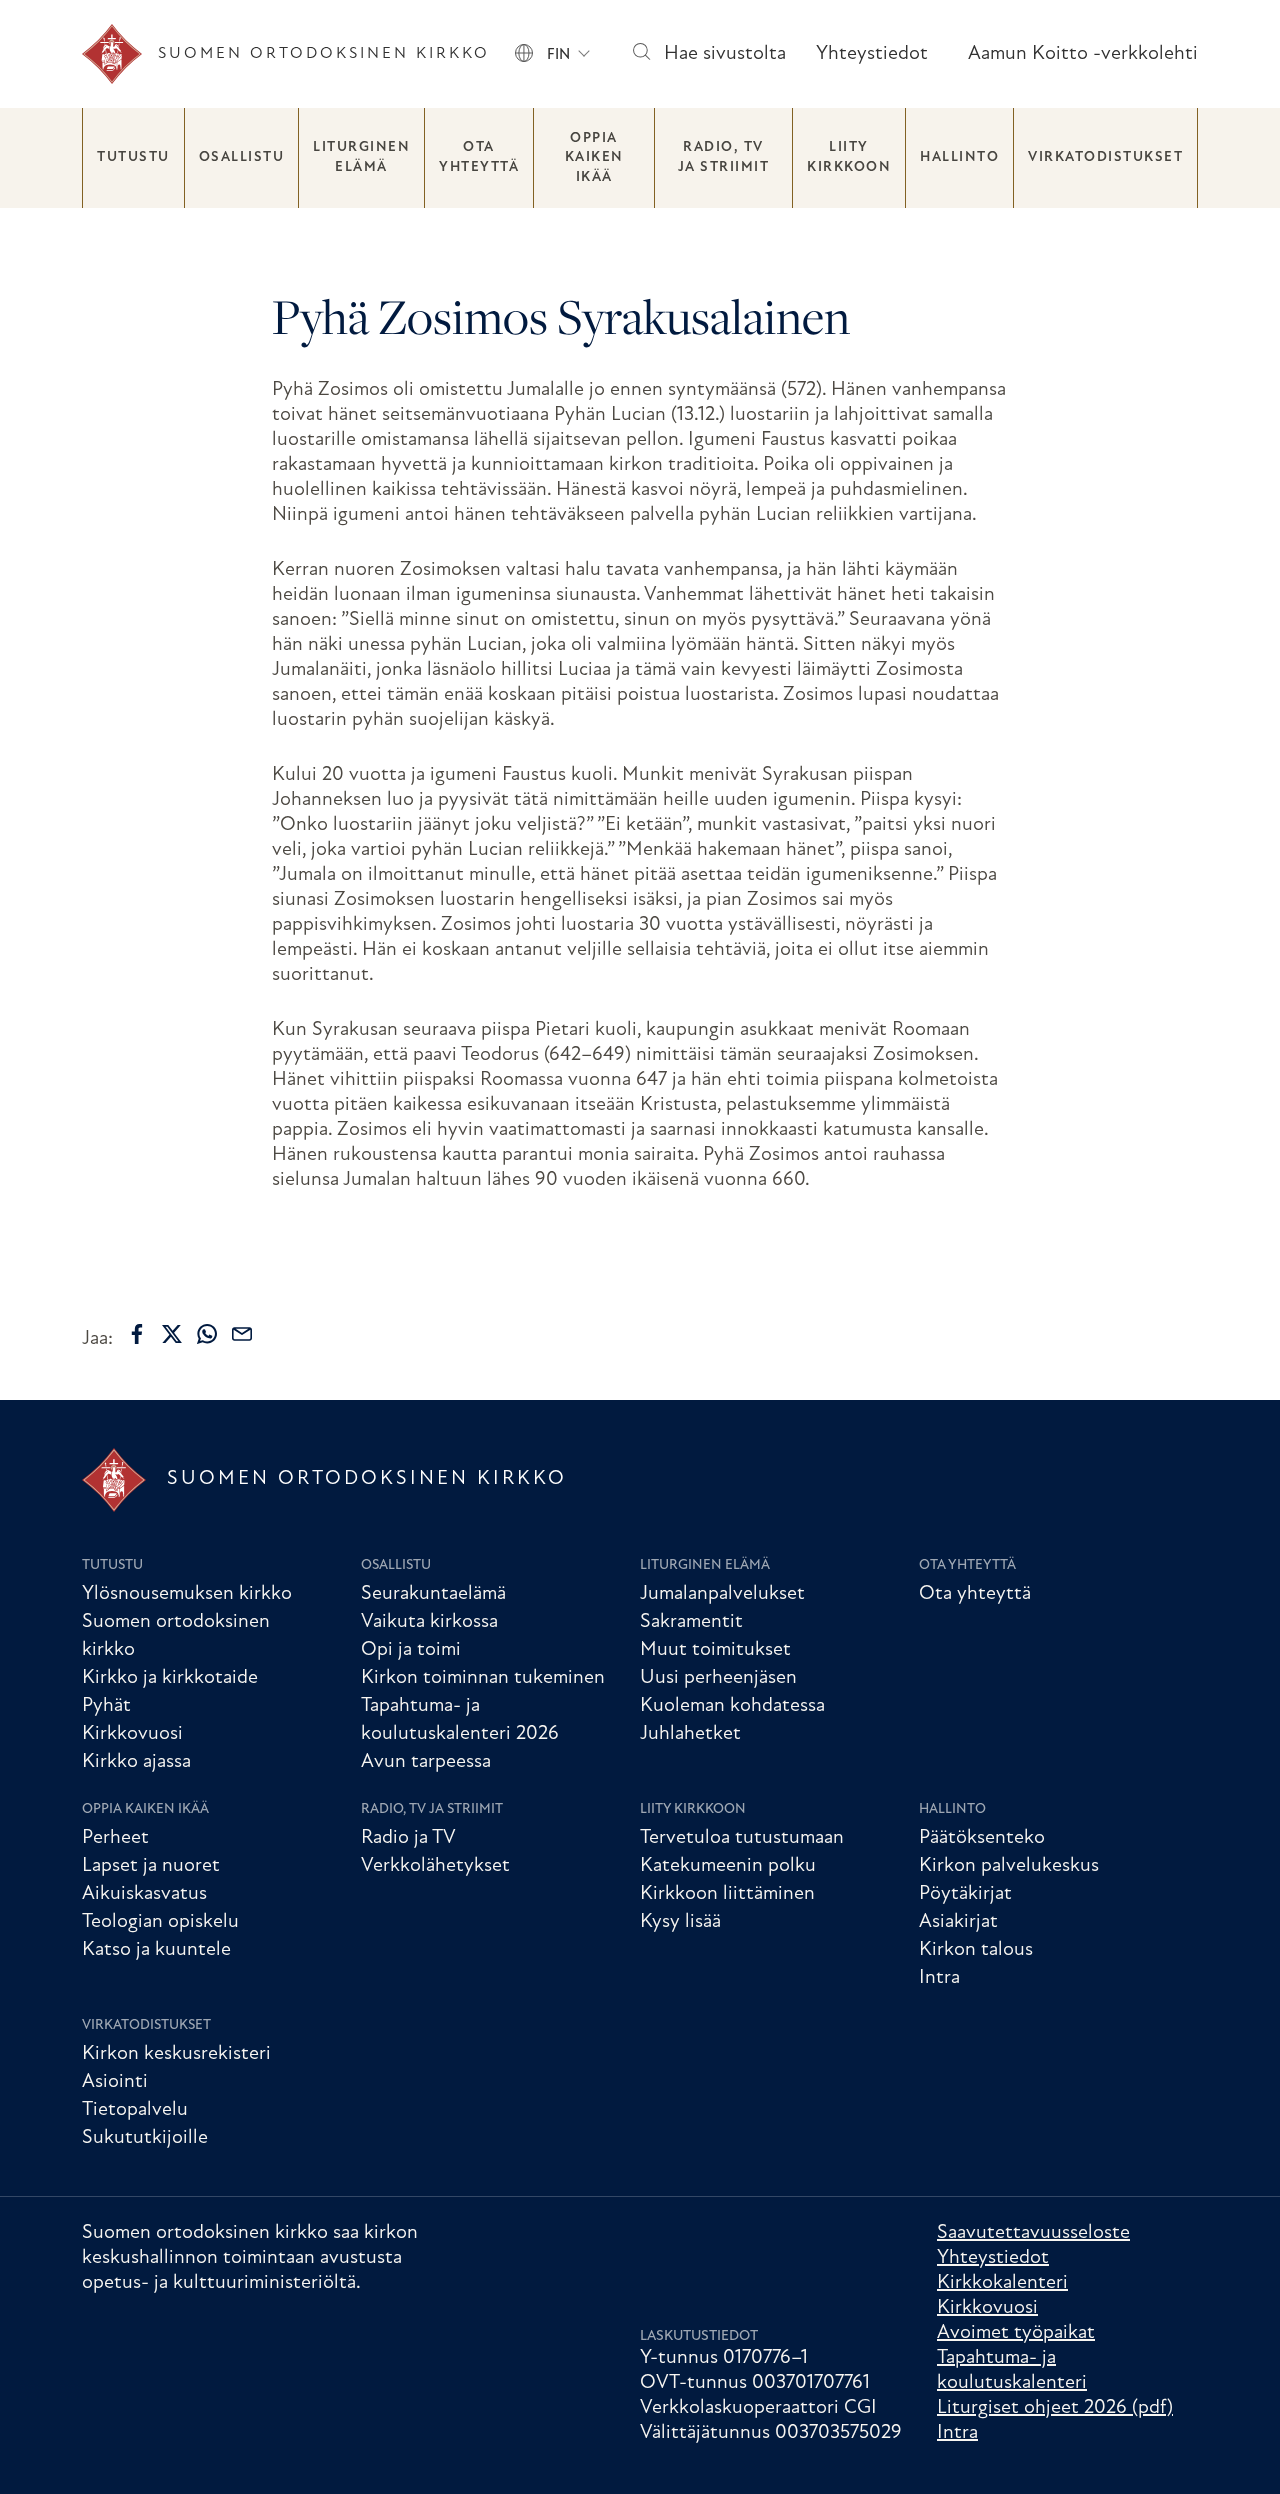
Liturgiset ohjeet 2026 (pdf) (1055, 2408)
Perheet (115, 1838)
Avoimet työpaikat (1016, 2333)
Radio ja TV (408, 1838)
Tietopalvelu (135, 2110)
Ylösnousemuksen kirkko (187, 1594)
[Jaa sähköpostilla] (242, 1334)
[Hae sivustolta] (640, 54)
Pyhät (106, 1706)
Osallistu (242, 157)
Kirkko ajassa (136, 1762)
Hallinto (959, 157)
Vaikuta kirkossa (429, 1622)
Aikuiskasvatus (144, 1894)
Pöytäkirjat (965, 1894)
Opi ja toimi (411, 1650)
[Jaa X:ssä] (172, 1334)
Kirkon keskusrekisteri (176, 2054)
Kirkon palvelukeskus (1009, 1866)
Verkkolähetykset (435, 1866)
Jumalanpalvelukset (722, 1594)
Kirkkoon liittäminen (727, 1894)
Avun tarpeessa (426, 1762)
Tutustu (133, 157)
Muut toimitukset (715, 1650)
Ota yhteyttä (479, 157)
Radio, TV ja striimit (724, 157)
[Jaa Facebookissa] (137, 1334)
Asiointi (115, 2082)
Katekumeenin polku (728, 1866)
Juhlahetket (690, 1734)
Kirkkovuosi (132, 1734)
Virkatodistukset (1105, 157)
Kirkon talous (976, 1950)
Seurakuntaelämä (433, 1594)
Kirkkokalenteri (1002, 2283)
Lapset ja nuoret (151, 1866)
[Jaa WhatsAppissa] (207, 1334)
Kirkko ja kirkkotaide (170, 1678)
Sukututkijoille (145, 2138)
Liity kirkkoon (849, 157)
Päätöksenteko (982, 1838)
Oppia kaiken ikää (594, 158)
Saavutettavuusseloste (1033, 2233)
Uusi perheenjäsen (718, 1678)
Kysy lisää (680, 1922)
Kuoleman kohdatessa (732, 1706)
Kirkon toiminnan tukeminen (483, 1678)
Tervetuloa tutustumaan (742, 1838)
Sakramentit (691, 1622)
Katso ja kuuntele (156, 1950)
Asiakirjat (958, 1922)
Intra (939, 1978)
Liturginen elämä (361, 157)
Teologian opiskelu (160, 1922)
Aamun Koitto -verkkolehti (1083, 54)
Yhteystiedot (872, 54)
